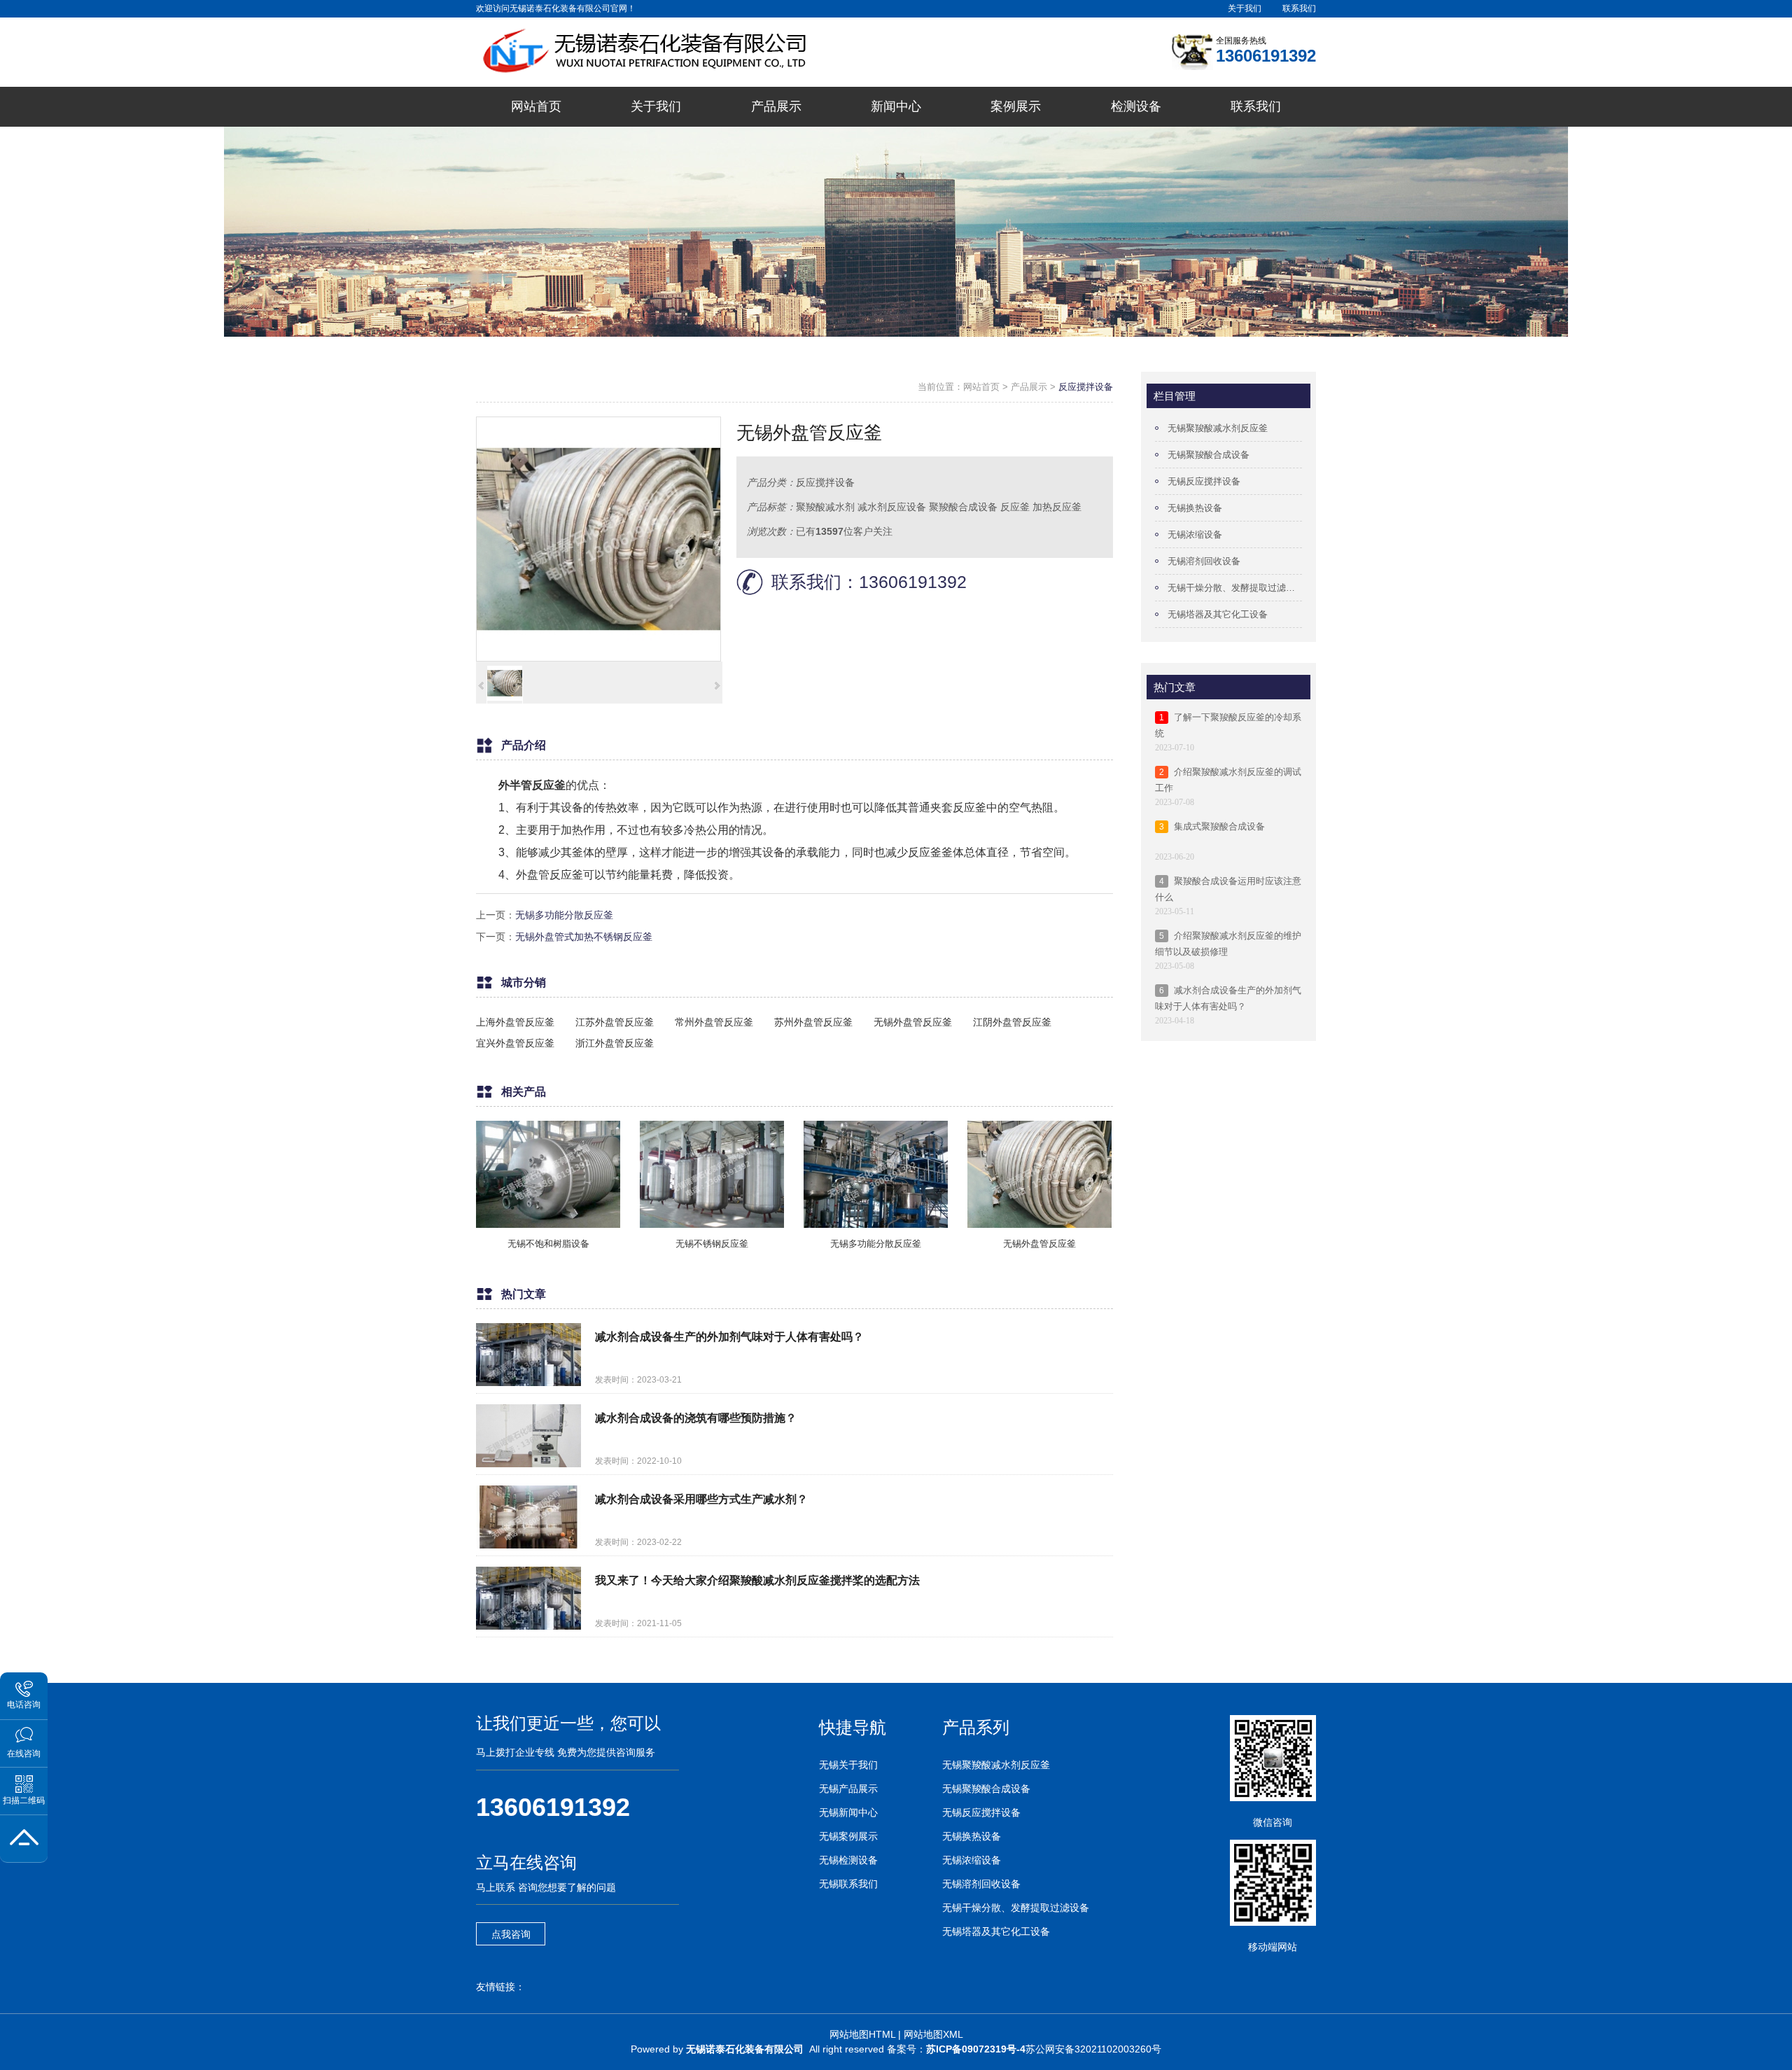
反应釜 (1015, 507)
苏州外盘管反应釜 (813, 1022)
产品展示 (1029, 387)
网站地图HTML (862, 2034)
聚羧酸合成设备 (963, 507)
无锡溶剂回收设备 (1204, 561)
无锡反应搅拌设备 (1204, 481)
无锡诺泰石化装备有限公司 (745, 2049)
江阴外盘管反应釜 (1012, 1022)
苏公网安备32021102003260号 (1093, 2049)
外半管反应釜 (532, 785)
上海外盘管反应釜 (515, 1022)
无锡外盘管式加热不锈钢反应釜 (584, 937)
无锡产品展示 (848, 1789)
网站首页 (981, 387)
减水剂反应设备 (892, 507)
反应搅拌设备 (1086, 387)
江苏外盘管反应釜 (615, 1022)
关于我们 (1245, 8)
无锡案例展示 (848, 1836)
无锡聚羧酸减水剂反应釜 (1218, 428)
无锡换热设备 (1195, 508)
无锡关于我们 (848, 1765)
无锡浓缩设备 (1195, 534)
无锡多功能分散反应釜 (564, 915)
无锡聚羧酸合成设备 (1209, 455)
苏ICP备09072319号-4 (976, 2049)
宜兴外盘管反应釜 (515, 1043)
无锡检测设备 (848, 1860)
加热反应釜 (1057, 507)
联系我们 (1299, 8)
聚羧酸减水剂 (825, 507)
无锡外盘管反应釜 (913, 1022)
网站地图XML (933, 2034)
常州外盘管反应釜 (714, 1022)
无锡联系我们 (848, 1884)
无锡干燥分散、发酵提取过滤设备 (1235, 588)
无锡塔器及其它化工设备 (1218, 614)
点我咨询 (511, 1934)
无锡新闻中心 (848, 1812)
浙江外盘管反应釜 (615, 1043)
